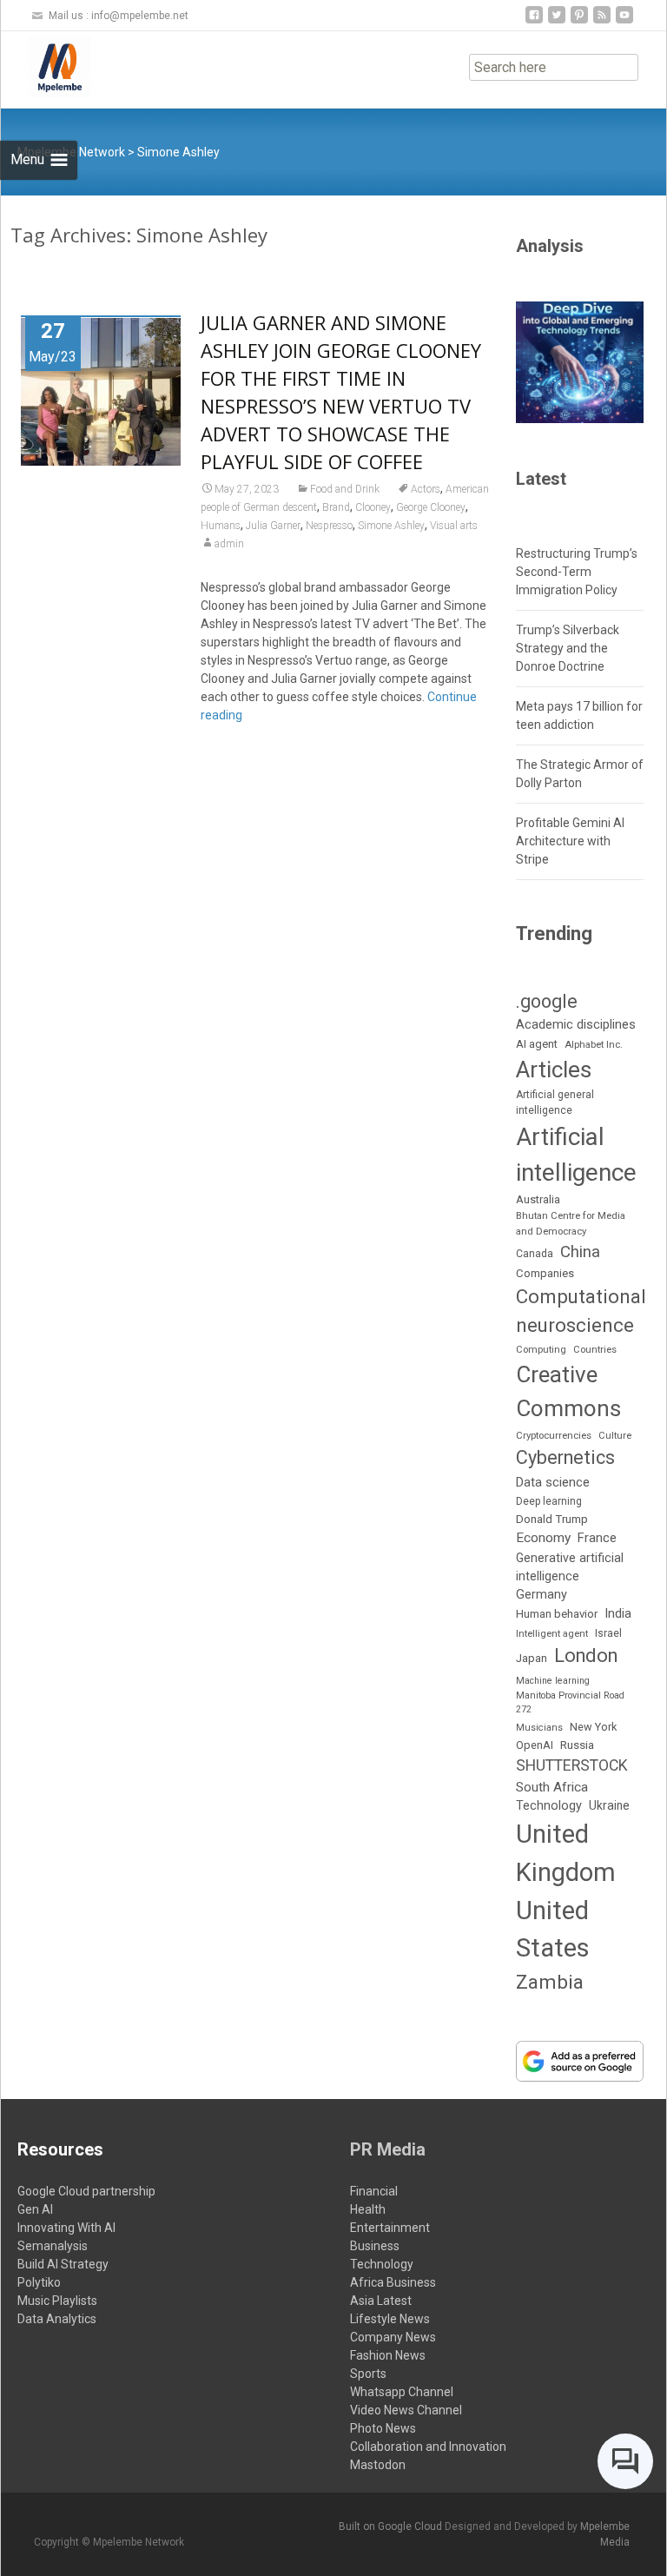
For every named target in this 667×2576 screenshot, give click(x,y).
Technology (549, 1806)
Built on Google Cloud (392, 2526)
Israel (608, 1633)
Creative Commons (568, 1391)
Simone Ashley (391, 526)
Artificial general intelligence (555, 1103)
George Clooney (431, 507)
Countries (595, 1350)
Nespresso (329, 526)
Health (368, 2209)
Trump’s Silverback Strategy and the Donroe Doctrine (568, 648)
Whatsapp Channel (402, 2392)
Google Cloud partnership (86, 2191)
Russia (577, 1745)
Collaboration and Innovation (428, 2447)
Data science (553, 1482)
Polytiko (39, 2282)
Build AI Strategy (63, 2264)
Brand (336, 507)
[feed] (602, 21)
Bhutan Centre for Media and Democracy (571, 1223)
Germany (542, 1595)
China (580, 1252)
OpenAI (535, 1745)
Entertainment (390, 2228)
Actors (426, 489)
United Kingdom (566, 1853)
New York (593, 1727)
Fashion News (388, 2355)
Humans (221, 526)
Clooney (373, 507)
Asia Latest (381, 2301)
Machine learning (553, 1681)
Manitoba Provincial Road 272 (570, 1702)
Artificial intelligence (576, 1155)
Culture (615, 1436)
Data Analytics (57, 2319)
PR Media (388, 2149)
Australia (538, 1199)
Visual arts (454, 526)
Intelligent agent (552, 1633)
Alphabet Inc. (594, 1044)
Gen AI (35, 2209)
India (618, 1613)
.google (547, 1001)
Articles (554, 1069)
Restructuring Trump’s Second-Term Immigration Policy (577, 572)
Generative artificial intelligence (570, 1567)
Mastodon (378, 2465)
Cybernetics (565, 1457)
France (597, 1538)
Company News (393, 2337)
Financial (374, 2191)
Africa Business (393, 2282)
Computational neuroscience (581, 1311)
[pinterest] (579, 21)
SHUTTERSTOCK (572, 1765)
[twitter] (557, 21)
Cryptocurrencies (554, 1435)
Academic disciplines (576, 1024)
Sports (368, 2374)
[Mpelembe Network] (46, 66)
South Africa (552, 1787)
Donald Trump (552, 1519)
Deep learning (549, 1501)
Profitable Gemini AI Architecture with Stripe (570, 841)
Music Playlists (57, 2301)
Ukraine (609, 1805)
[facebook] (534, 21)
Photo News (383, 2428)
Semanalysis (53, 2246)
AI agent (537, 1044)
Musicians (539, 1728)
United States (553, 1930)
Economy (543, 1538)
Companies (545, 1273)
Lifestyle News (390, 2319)
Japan (532, 1658)
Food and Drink (345, 489)
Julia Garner (273, 526)
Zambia (550, 1982)
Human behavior (557, 1614)
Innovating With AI (66, 2228)
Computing (541, 1350)
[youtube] (624, 21)
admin (229, 544)
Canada (535, 1254)
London (586, 1656)
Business (375, 2246)
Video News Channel (406, 2410)
